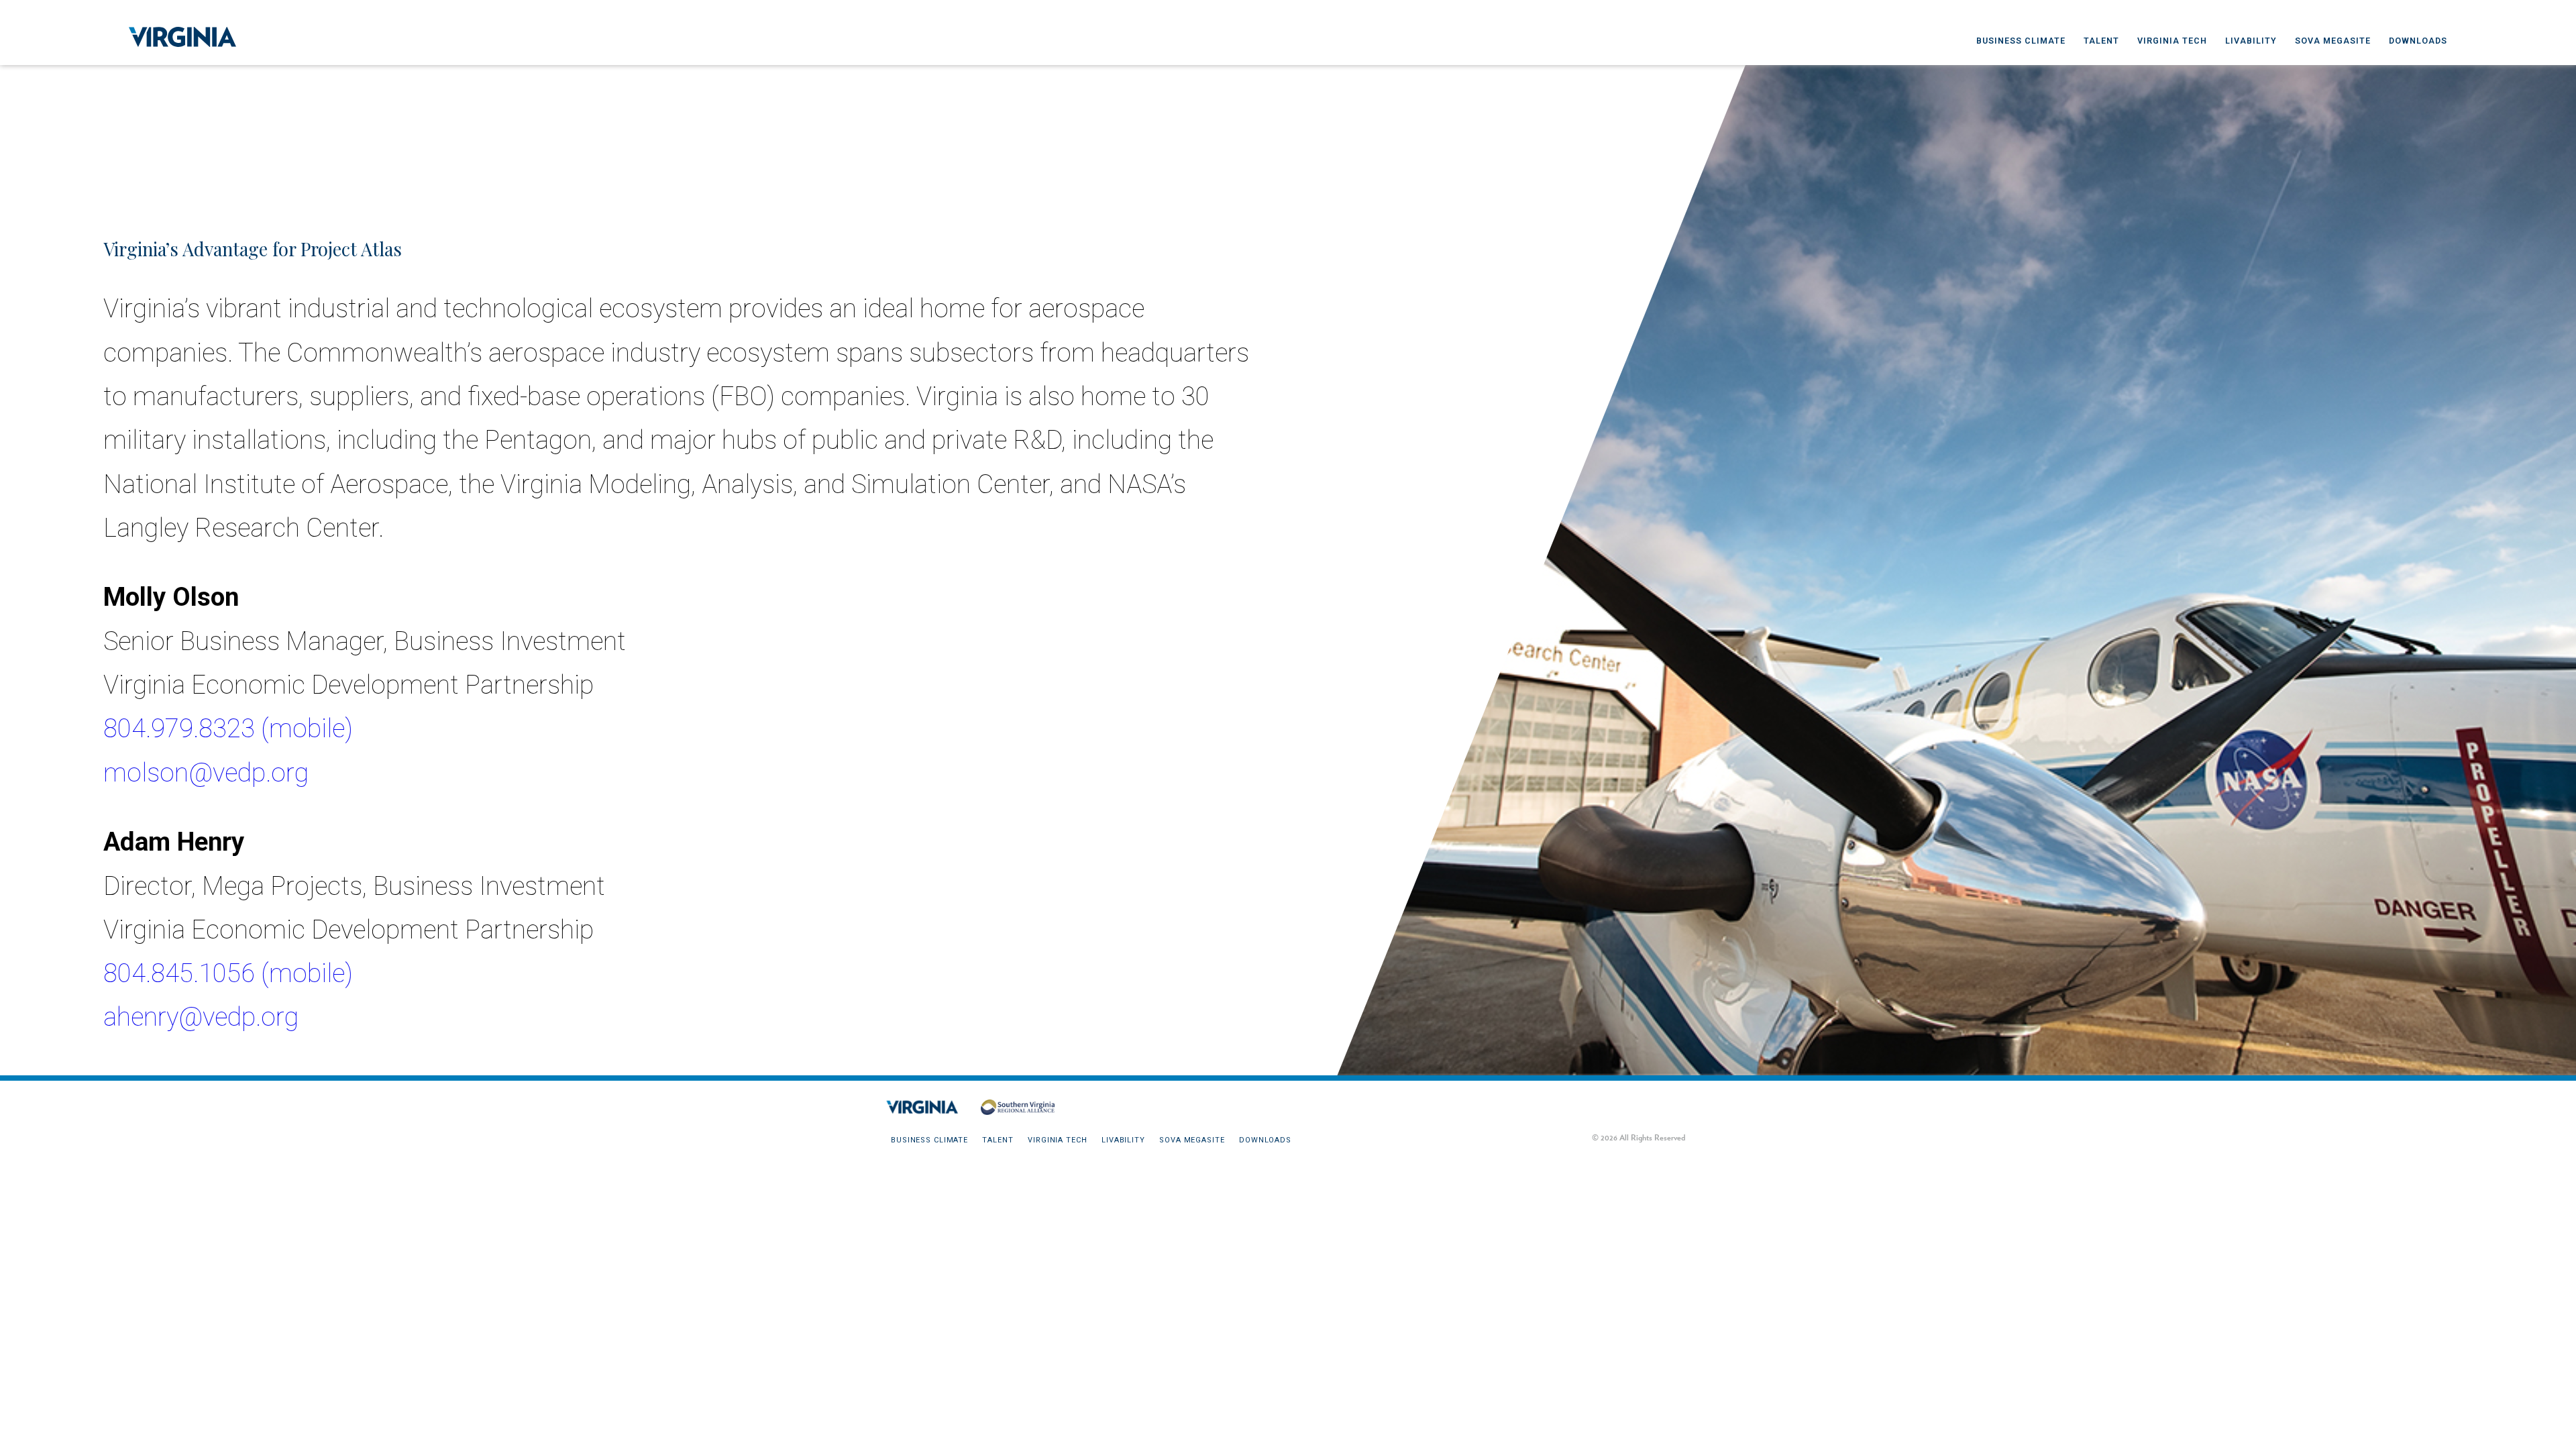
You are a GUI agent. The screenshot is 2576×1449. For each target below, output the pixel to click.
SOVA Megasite (2333, 41)
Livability (2251, 41)
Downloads (2418, 41)
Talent (2101, 41)
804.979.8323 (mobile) (228, 728)
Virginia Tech (2172, 41)
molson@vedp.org (206, 772)
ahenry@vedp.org (201, 1017)
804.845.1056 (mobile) (228, 973)
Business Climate (2021, 41)
